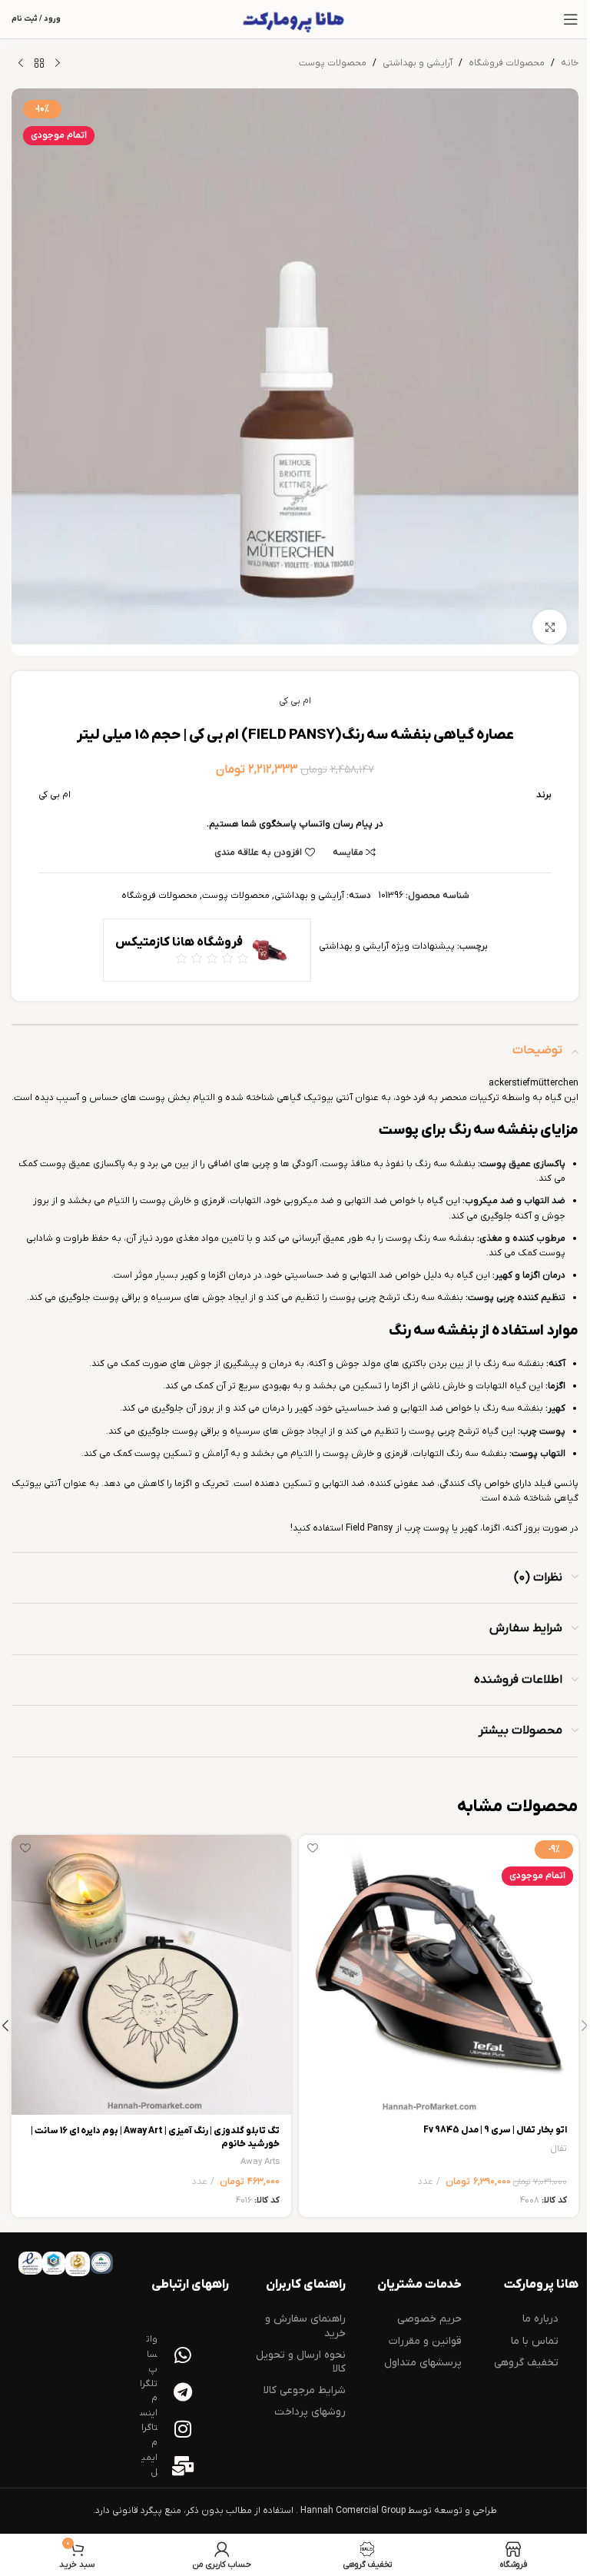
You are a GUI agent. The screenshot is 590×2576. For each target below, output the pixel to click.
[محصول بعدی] (21, 64)
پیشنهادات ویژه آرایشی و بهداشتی (387, 946)
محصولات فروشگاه (507, 63)
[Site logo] (295, 19)
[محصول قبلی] (58, 64)
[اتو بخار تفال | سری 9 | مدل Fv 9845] (439, 1975)
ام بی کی (295, 701)
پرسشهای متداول (423, 2363)
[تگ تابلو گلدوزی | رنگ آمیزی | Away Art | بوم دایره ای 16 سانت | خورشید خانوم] (151, 1975)
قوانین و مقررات (425, 2341)
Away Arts (260, 2162)
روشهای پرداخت (310, 2412)
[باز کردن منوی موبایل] (571, 19)
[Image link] (101, 2262)
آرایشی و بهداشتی (418, 63)
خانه (570, 63)
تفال (559, 2149)
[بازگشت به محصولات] (39, 64)
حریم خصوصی (429, 2319)
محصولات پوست (333, 63)
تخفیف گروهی (526, 2363)
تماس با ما (535, 2341)
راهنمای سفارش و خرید (305, 2326)
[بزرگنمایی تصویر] (550, 627)
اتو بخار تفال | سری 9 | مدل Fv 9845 (495, 2130)
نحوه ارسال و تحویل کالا (301, 2362)
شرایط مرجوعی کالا (305, 2390)
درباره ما (540, 2319)
